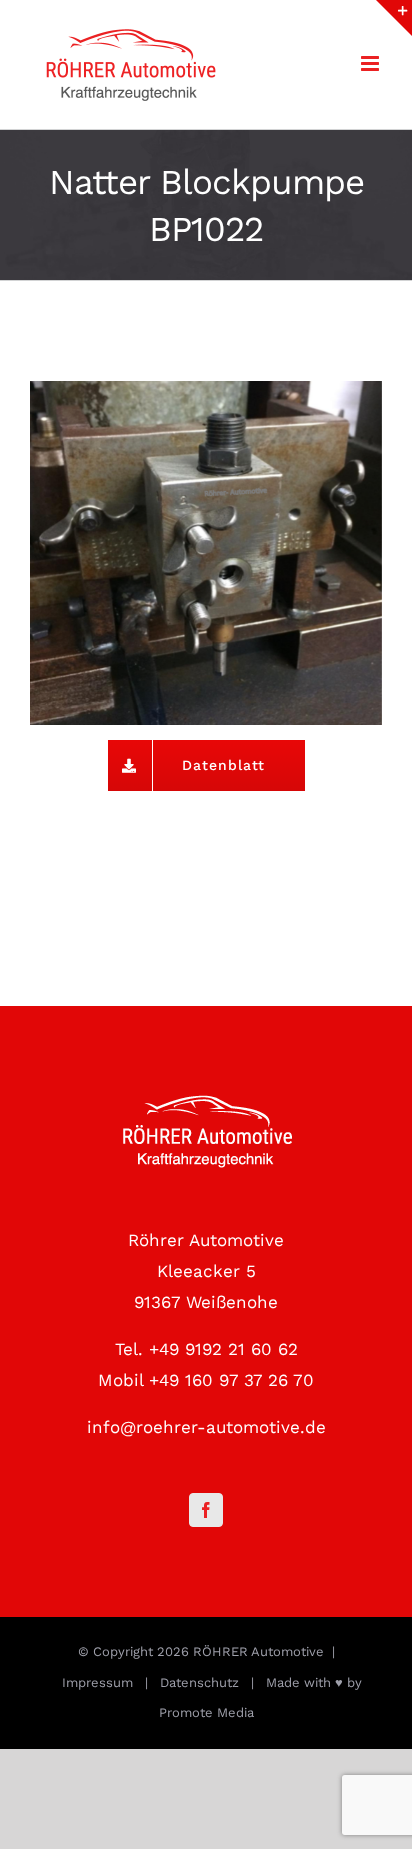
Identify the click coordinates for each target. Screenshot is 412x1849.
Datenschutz (199, 1682)
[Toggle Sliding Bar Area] (394, 18)
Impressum (97, 1682)
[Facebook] (206, 1510)
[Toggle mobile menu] (371, 63)
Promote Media (206, 1712)
